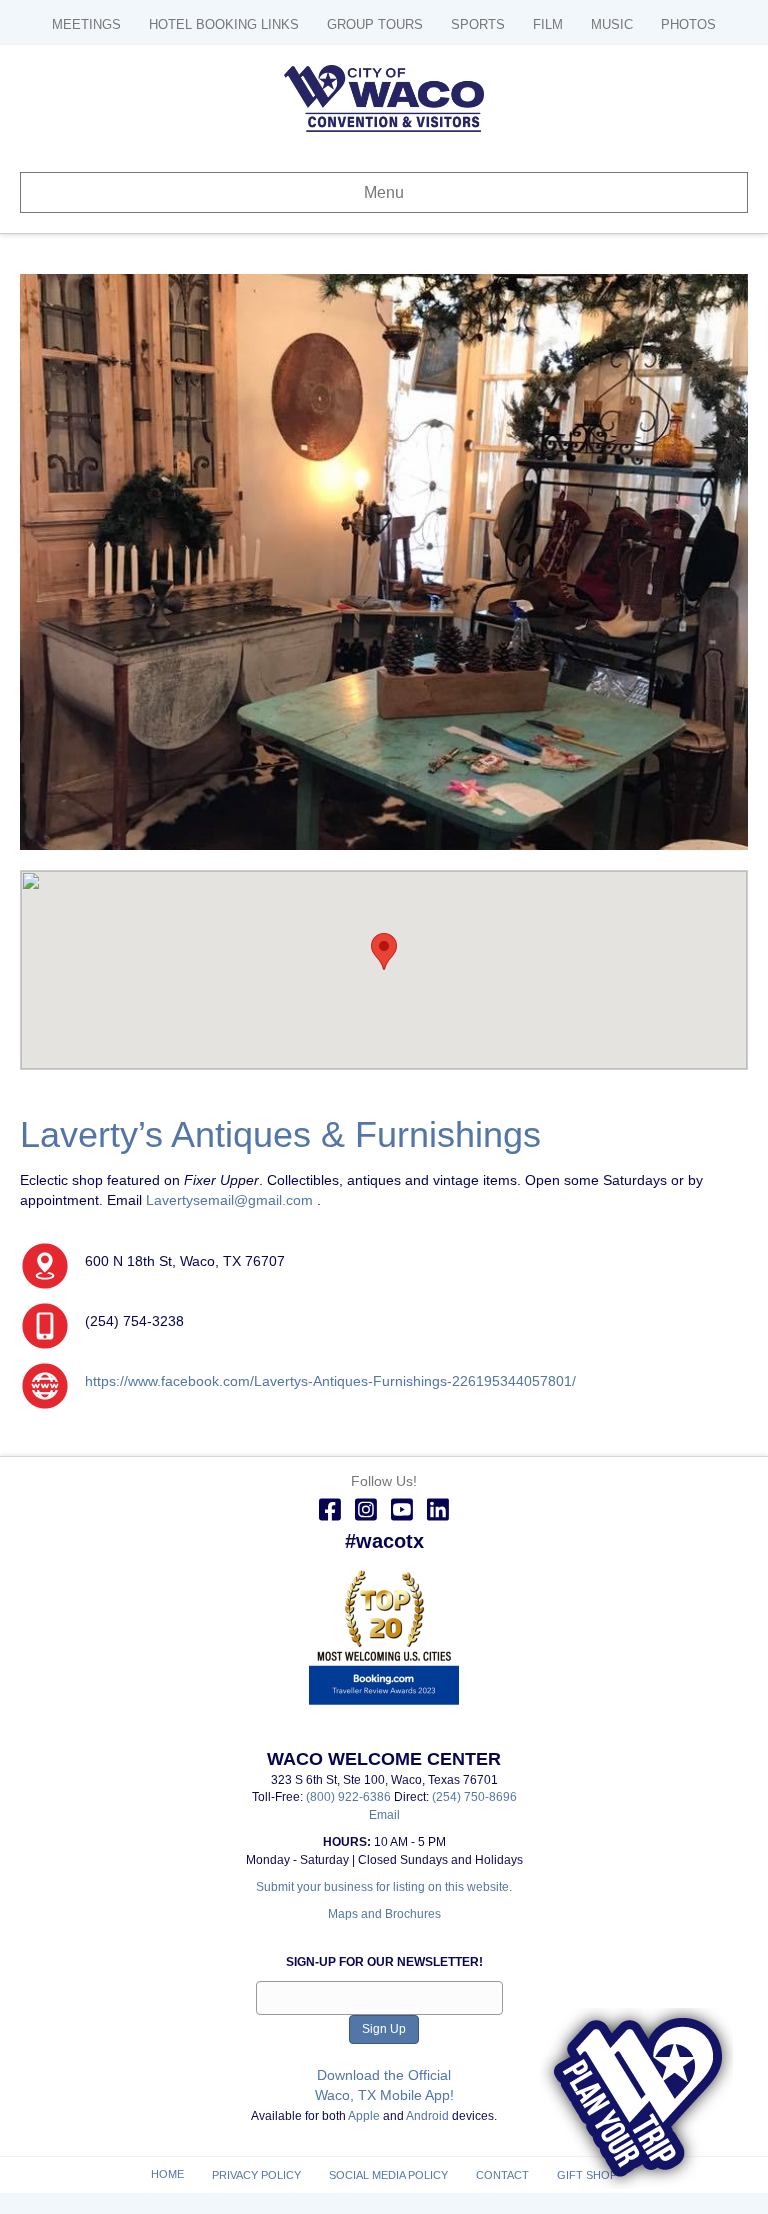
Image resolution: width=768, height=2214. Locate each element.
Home (167, 2174)
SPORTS (478, 24)
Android (427, 2116)
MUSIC (612, 24)
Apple (364, 2116)
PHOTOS (688, 24)
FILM (548, 24)
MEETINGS (86, 24)
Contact (502, 2175)
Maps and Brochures (384, 1914)
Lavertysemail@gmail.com (229, 1200)
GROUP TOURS (375, 24)
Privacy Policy (256, 2175)
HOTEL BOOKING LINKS (224, 24)
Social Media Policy (388, 2175)
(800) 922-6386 (350, 1797)
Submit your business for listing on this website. (384, 1887)
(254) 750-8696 (474, 1797)
